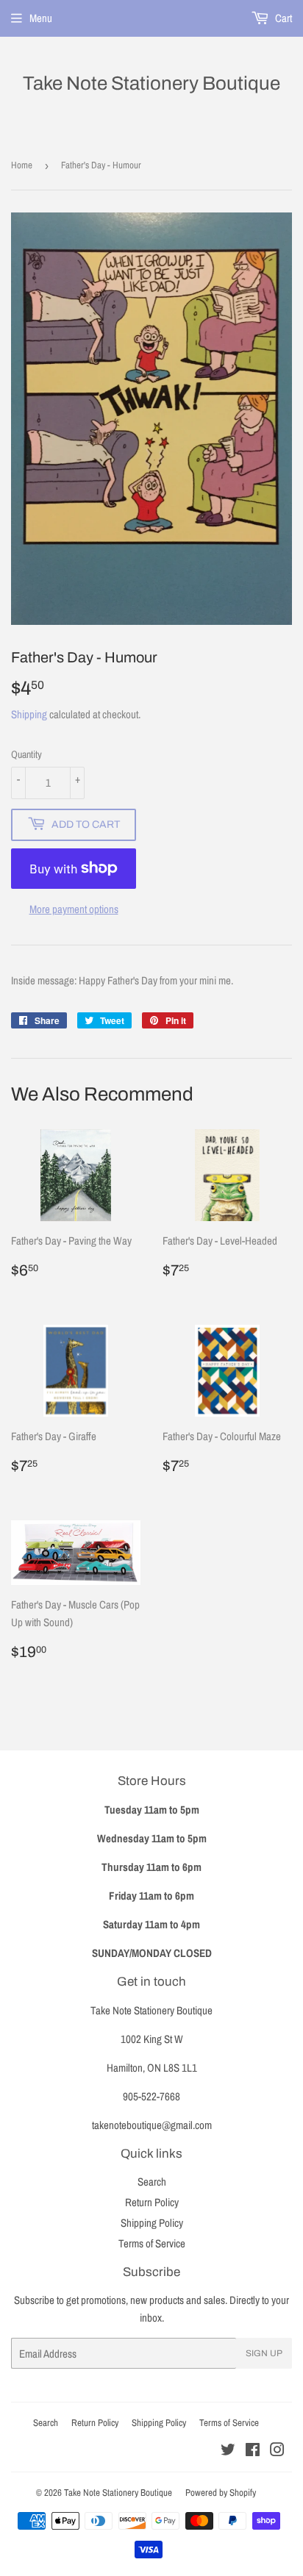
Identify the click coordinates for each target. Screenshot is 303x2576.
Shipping (29, 714)
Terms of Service (152, 2243)
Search (152, 2182)
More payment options (74, 909)
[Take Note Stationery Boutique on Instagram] (277, 2451)
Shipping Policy (152, 2223)
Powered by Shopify (221, 2493)
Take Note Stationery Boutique (151, 83)
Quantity (26, 754)
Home (22, 165)
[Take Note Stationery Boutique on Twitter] (228, 2451)
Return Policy (152, 2202)
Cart (282, 18)
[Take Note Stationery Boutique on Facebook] (253, 2451)
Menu (41, 18)
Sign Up (264, 2353)
